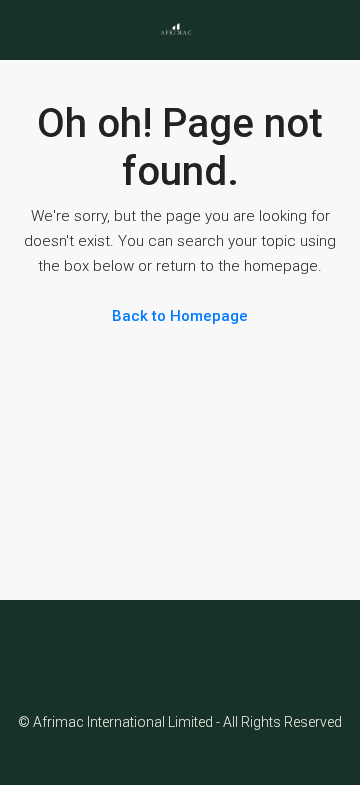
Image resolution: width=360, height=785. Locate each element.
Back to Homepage (180, 316)
